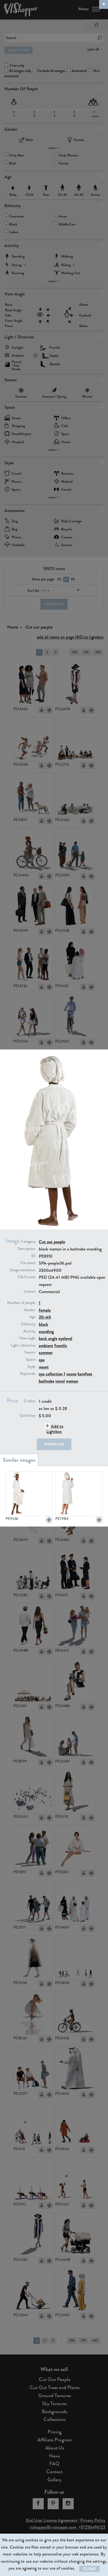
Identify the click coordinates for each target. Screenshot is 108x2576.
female (45, 1310)
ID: (34, 1256)
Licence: (30, 1291)
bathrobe (47, 1381)
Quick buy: (28, 1416)
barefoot (85, 1374)
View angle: (28, 1338)
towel (60, 1381)
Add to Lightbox (55, 1429)
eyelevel (65, 1338)
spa (42, 1360)
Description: (27, 1249)
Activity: (30, 1331)
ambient (46, 1346)
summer (46, 1353)
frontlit (61, 1346)
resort (44, 1367)
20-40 (45, 1317)
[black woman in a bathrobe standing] (29, 1494)
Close (89, 2569)
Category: (29, 1242)
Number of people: (22, 1303)
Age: (33, 1317)
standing (46, 1331)
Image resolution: (23, 1270)
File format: (27, 1277)
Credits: (30, 1401)
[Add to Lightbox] (49, 1520)
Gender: (30, 1310)
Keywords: (28, 1374)
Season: (30, 1352)
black (43, 1324)
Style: (32, 1367)
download (54, 1444)
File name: (28, 1263)
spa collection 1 (52, 1374)
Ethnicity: (29, 1324)
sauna (71, 1374)
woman (72, 1381)
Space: (31, 1360)
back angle (48, 1338)
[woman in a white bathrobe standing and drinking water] (79, 1494)
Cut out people (52, 1242)
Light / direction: (23, 1345)
